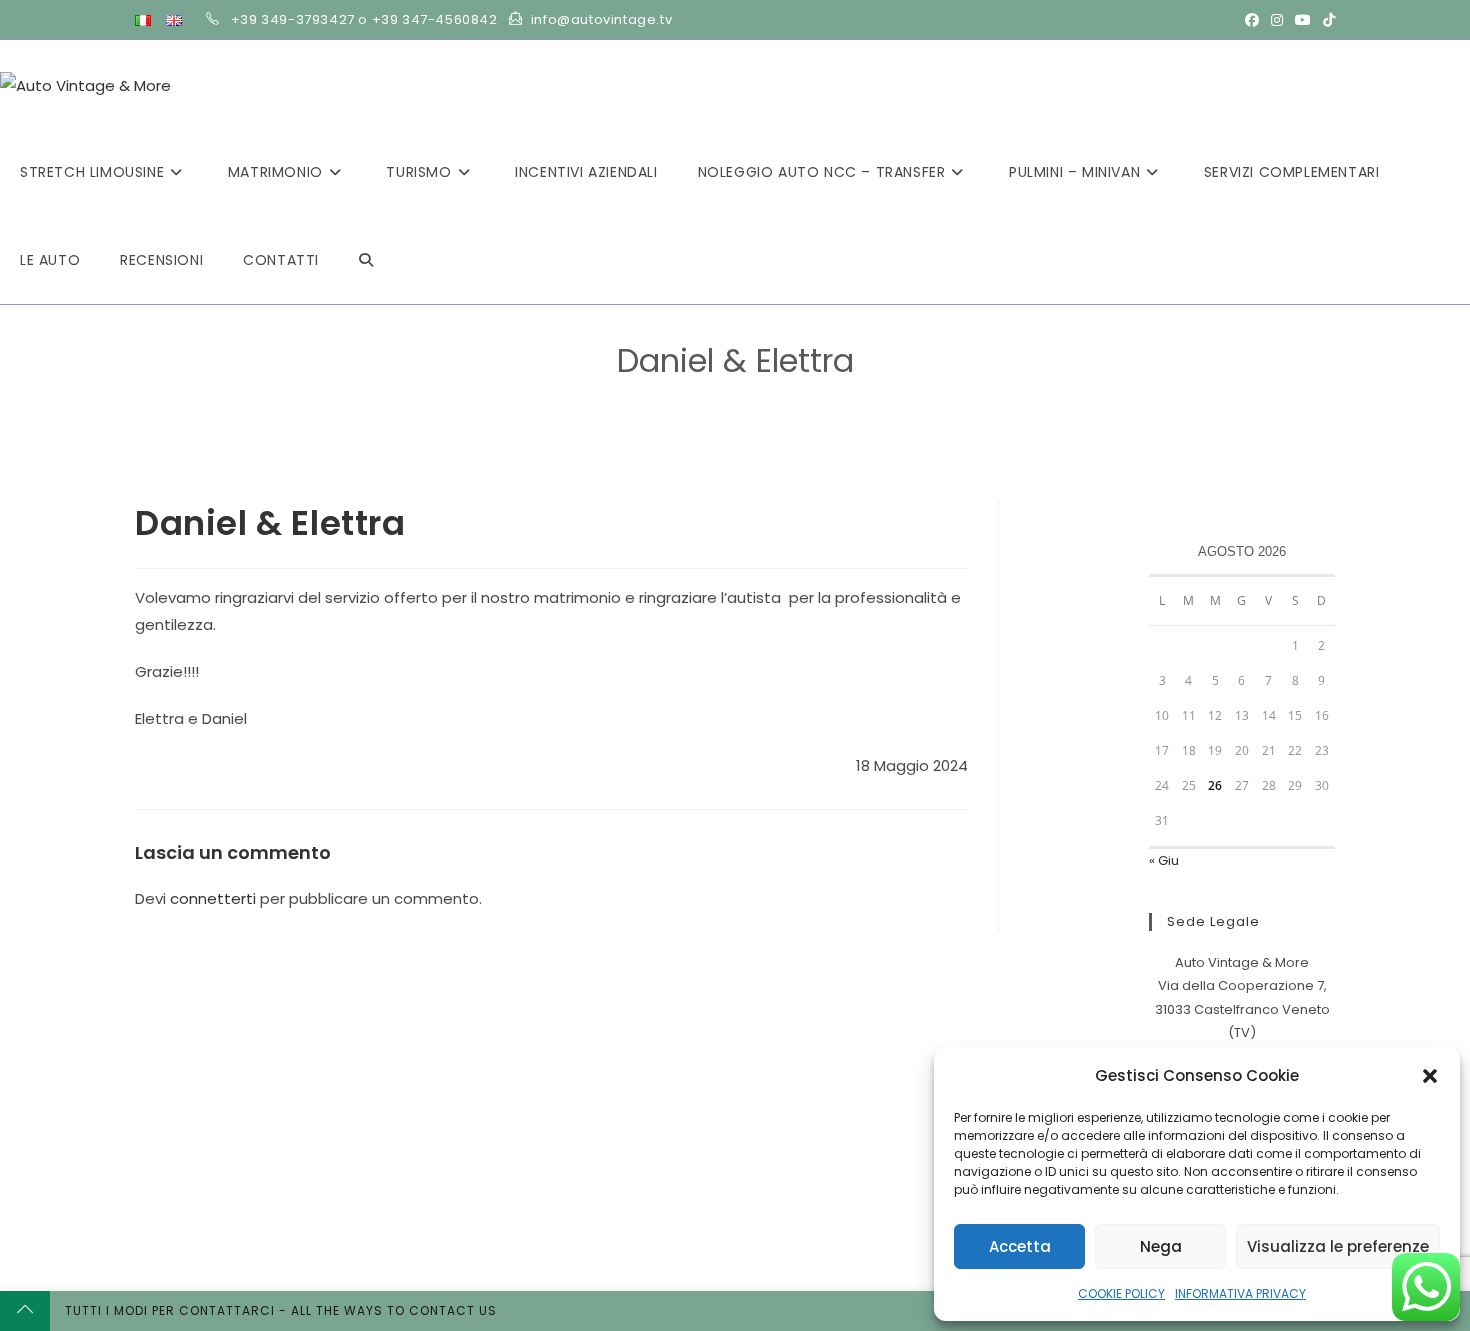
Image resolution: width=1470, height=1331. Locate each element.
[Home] (676, 392)
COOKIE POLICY (1121, 1293)
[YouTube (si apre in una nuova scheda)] (1303, 20)
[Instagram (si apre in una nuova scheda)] (1277, 20)
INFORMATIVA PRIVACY (1240, 1293)
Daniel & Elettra (752, 392)
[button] (1430, 1076)
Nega (1161, 1246)
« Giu (1164, 860)
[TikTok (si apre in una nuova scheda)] (1326, 20)
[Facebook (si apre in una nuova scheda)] (1252, 20)
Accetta (1020, 1246)
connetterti (213, 898)
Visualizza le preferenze (1338, 1246)
